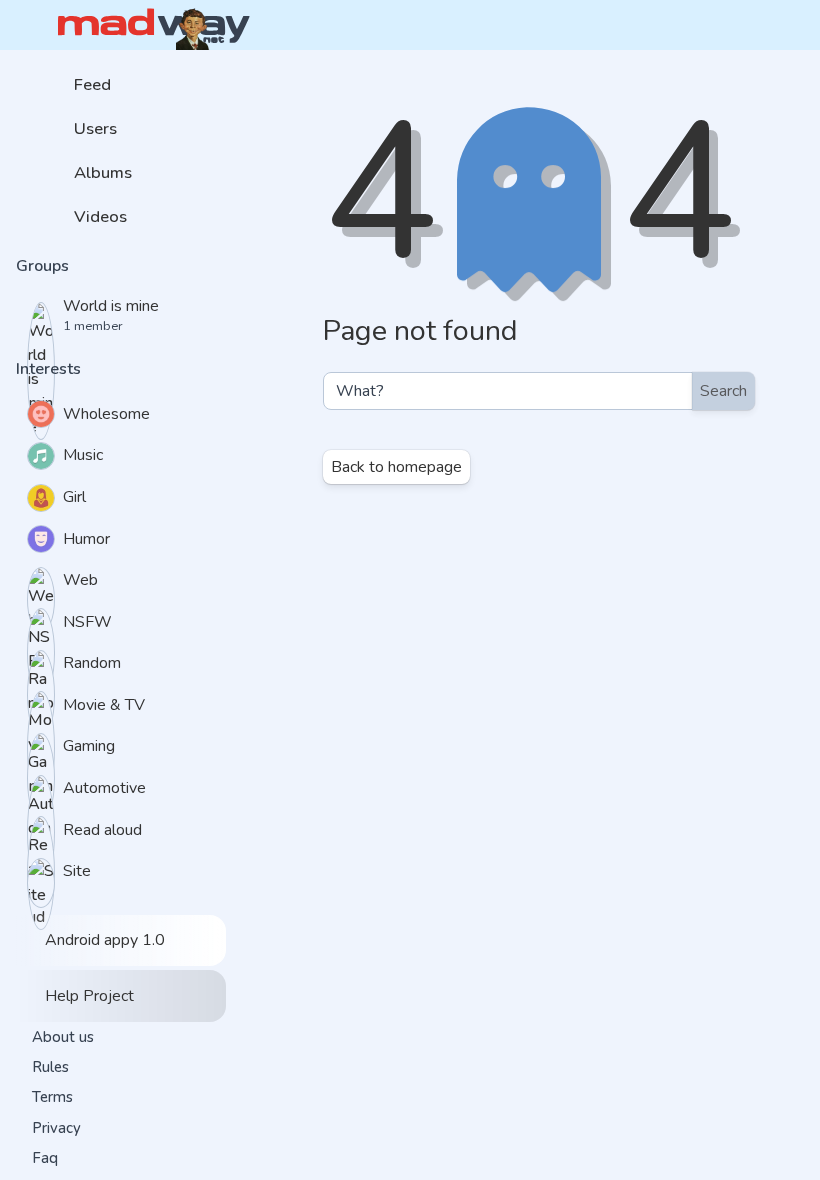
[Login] (754, 25)
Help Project (87, 996)
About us (63, 1037)
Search (723, 391)
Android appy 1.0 (103, 940)
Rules (50, 1067)
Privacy (56, 1128)
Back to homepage (396, 467)
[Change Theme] (722, 25)
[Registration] (787, 25)
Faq (45, 1158)
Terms (52, 1097)
